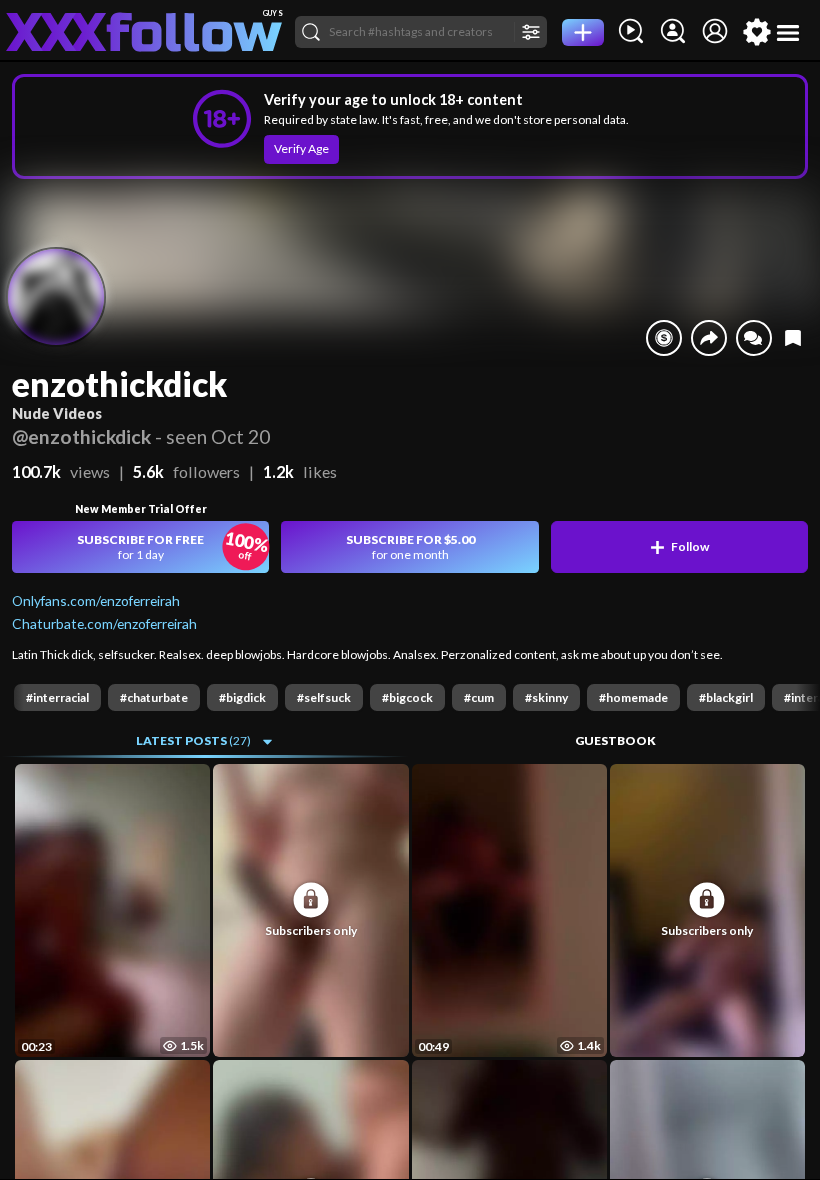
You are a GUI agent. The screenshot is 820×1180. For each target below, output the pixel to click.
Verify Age (301, 148)
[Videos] (631, 32)
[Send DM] (754, 338)
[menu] (788, 32)
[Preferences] (757, 32)
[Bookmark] (793, 337)
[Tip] (664, 338)
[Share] (709, 338)
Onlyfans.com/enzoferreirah (96, 600)
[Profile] (715, 32)
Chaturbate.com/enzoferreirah (104, 623)
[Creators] (673, 32)
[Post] (583, 32)
